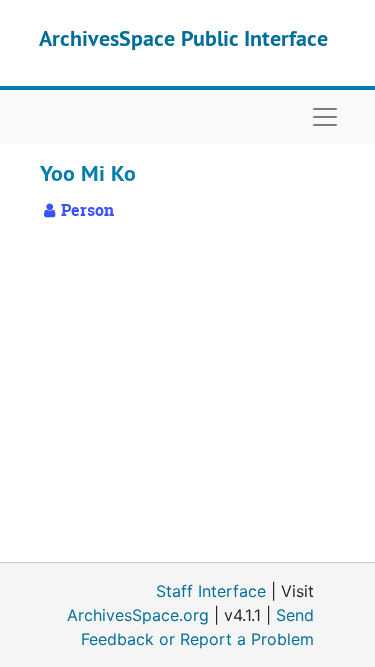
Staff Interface (211, 591)
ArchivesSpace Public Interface (183, 38)
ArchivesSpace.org (138, 615)
